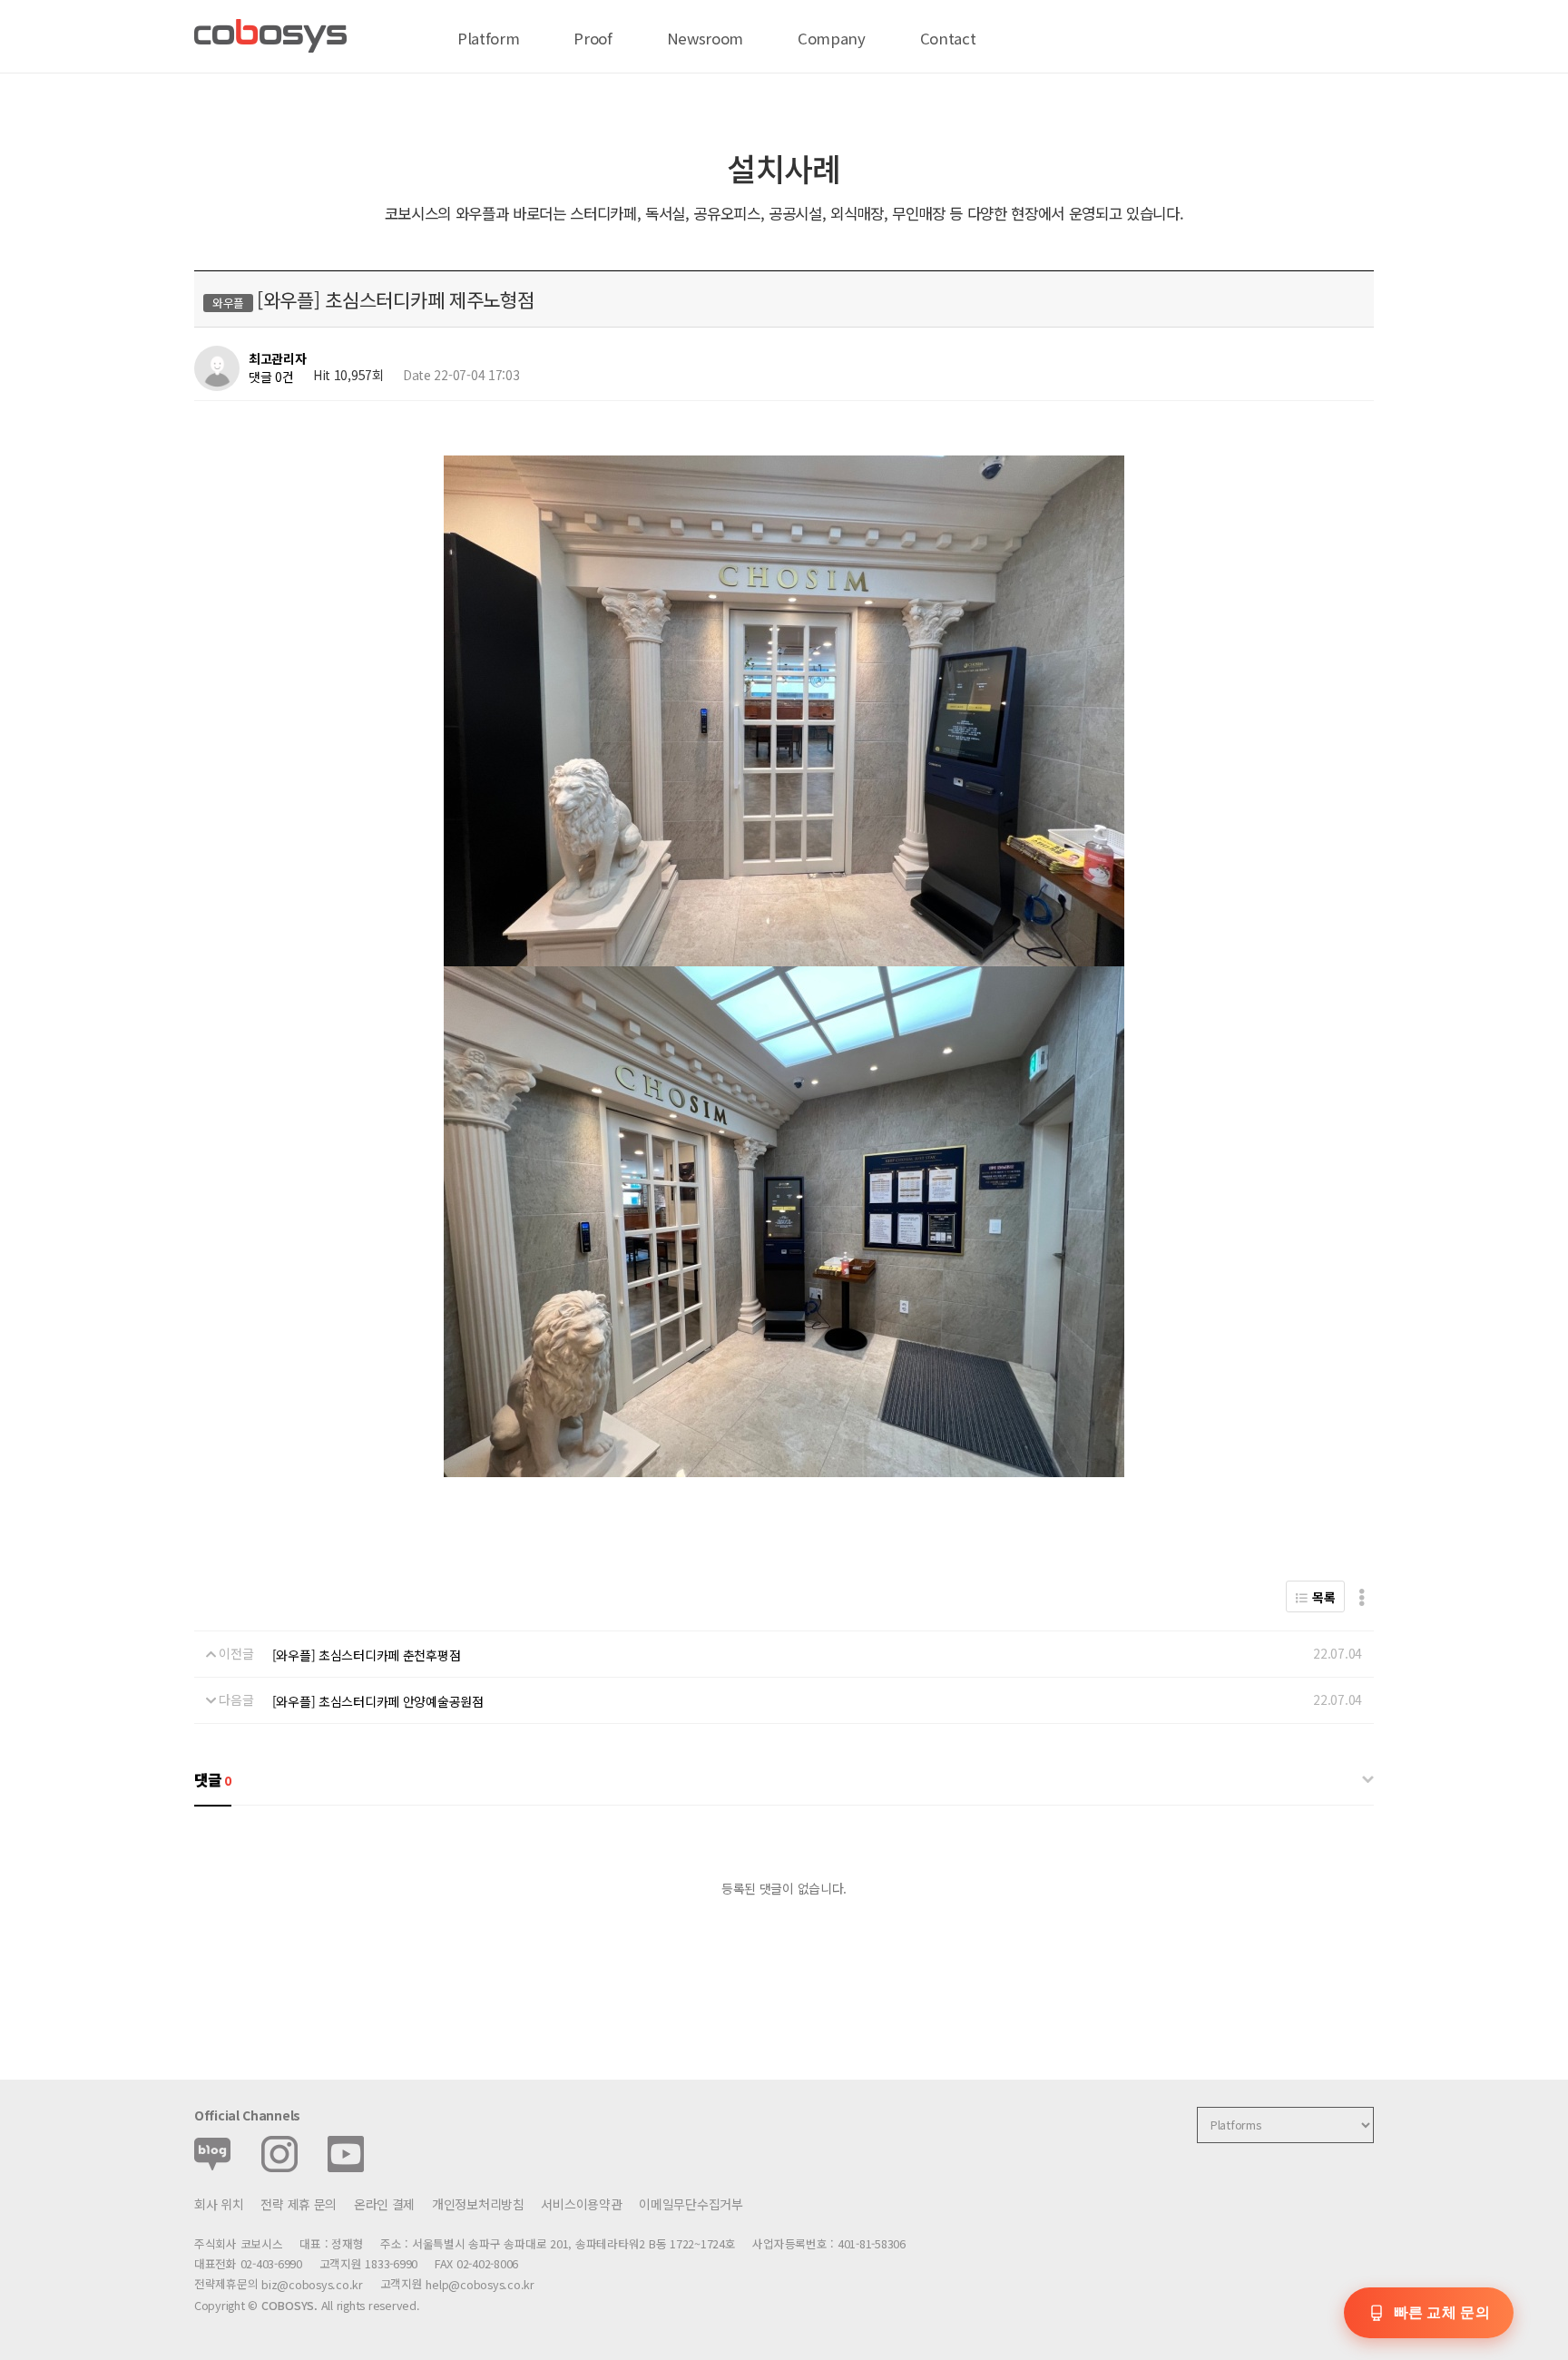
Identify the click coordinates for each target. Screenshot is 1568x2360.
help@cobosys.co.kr (480, 2285)
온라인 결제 (384, 2204)
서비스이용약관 (581, 2204)
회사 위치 (219, 2204)
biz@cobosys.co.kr (312, 2285)
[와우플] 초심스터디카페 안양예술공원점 (378, 1701)
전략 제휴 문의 (299, 2204)
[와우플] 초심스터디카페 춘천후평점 (367, 1655)
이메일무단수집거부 (691, 2204)
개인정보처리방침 (478, 2204)
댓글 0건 (271, 377)
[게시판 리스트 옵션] (1362, 1596)
